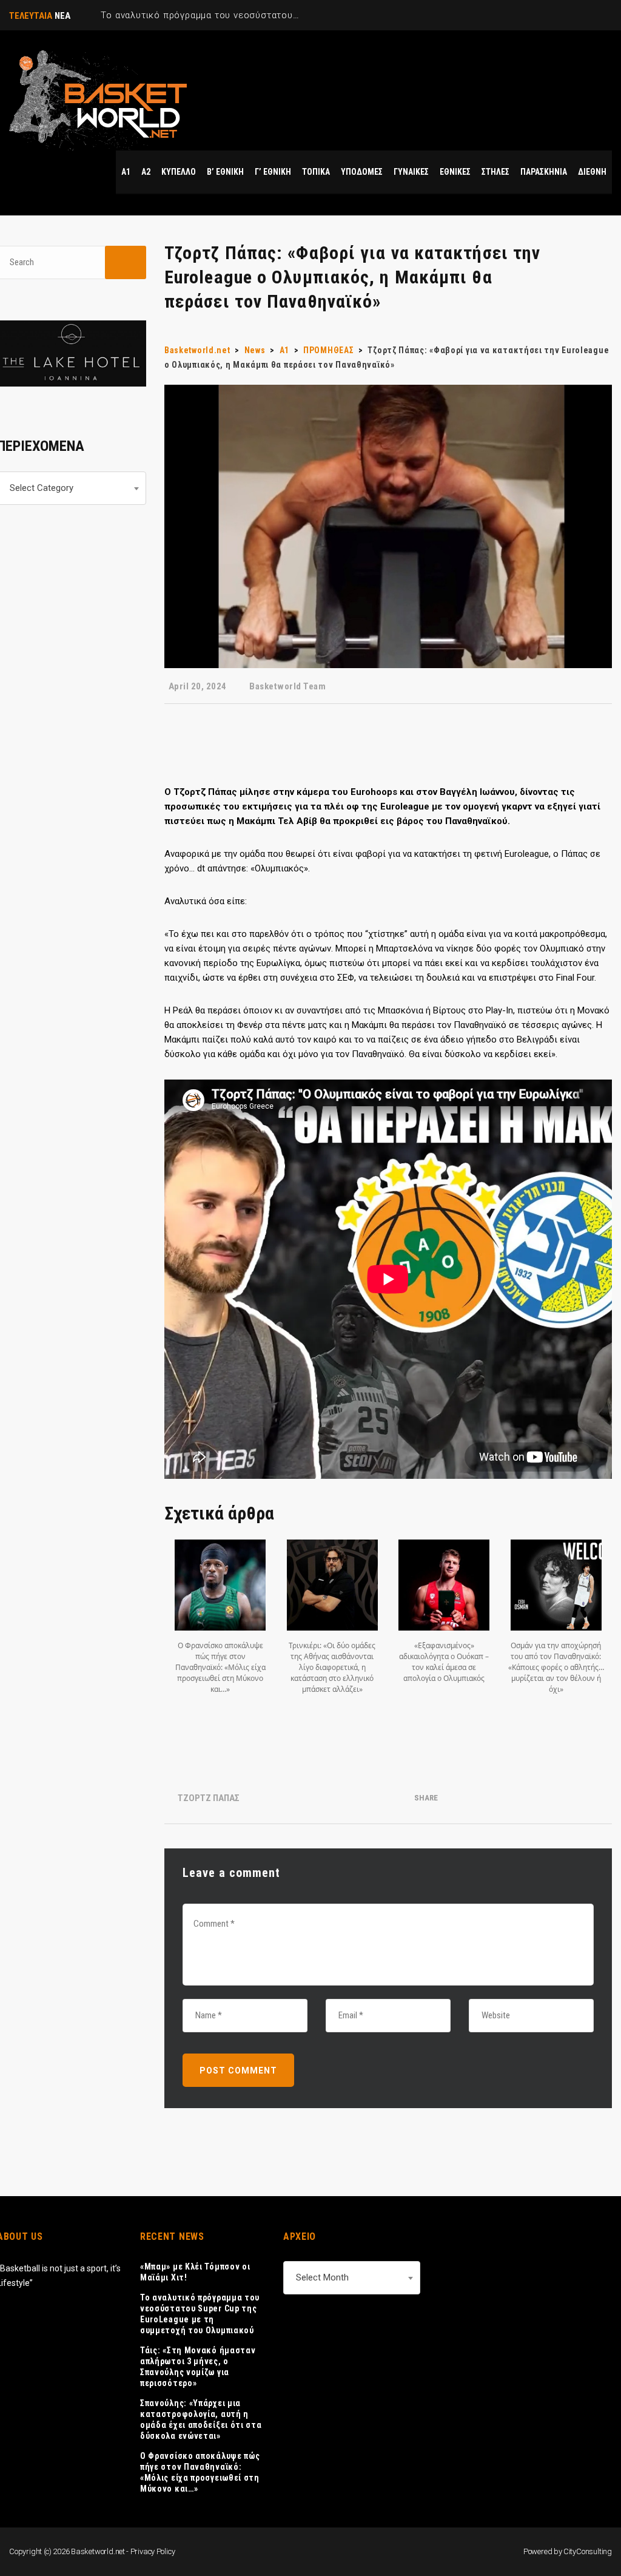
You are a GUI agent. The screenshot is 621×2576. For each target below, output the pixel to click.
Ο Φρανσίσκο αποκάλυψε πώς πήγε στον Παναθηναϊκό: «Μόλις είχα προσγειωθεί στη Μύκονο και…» (200, 2472)
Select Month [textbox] (322, 2277)
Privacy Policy (153, 2551)
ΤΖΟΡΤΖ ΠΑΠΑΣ (209, 1798)
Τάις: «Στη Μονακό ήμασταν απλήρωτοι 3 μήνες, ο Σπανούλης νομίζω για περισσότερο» (198, 2367)
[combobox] (352, 2278)
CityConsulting (588, 2551)
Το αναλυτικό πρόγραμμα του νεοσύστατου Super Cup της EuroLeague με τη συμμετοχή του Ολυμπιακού (200, 2314)
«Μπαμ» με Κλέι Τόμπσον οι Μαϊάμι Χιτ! (195, 2272)
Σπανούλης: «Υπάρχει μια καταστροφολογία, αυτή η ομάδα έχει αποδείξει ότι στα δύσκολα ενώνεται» (201, 2419)
